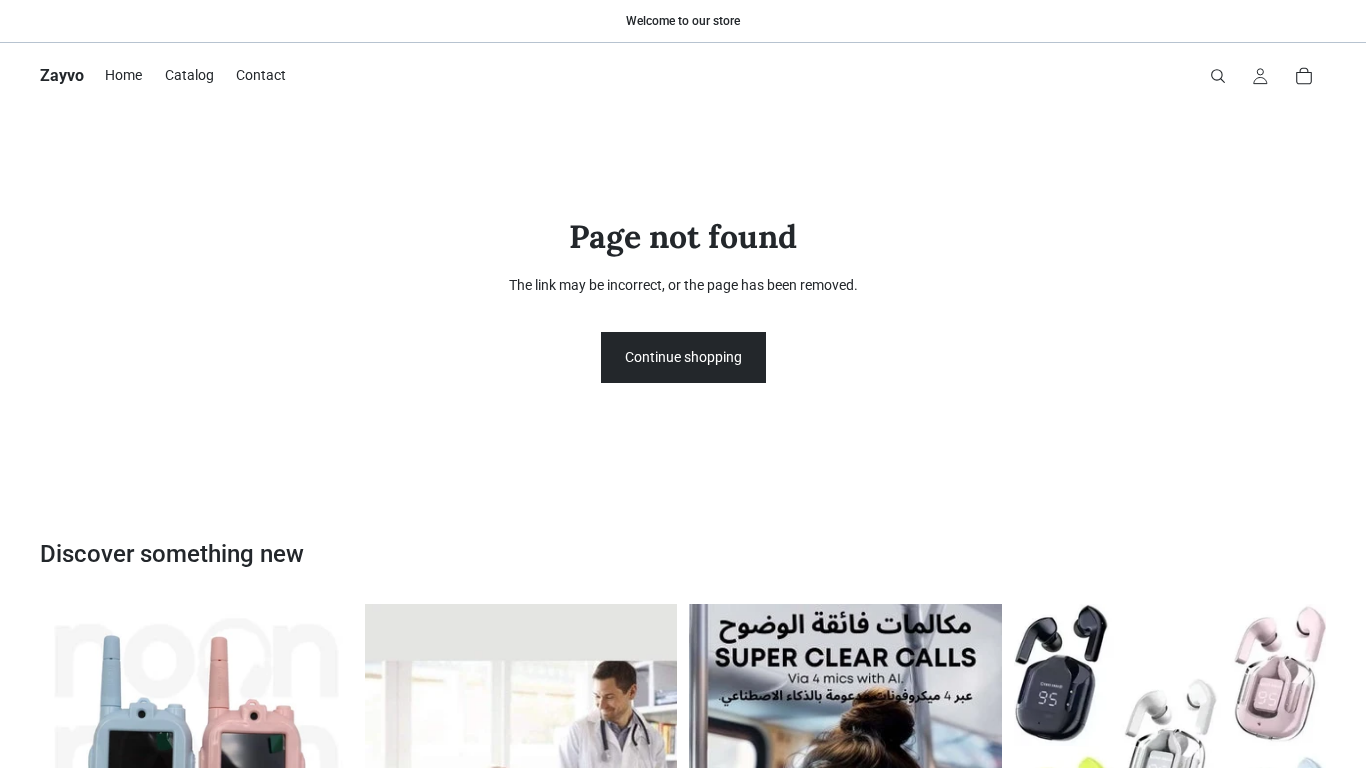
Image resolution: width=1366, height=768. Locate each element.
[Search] (1218, 76)
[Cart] (1304, 76)
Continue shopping (683, 357)
